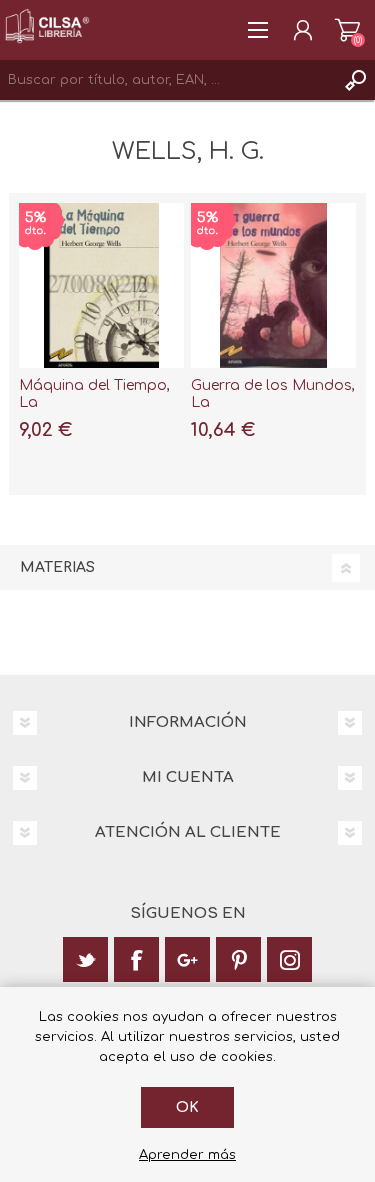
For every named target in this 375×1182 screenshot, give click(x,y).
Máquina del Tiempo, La (94, 394)
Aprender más (187, 1155)
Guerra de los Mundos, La (273, 394)
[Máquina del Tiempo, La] (101, 285)
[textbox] (167, 80)
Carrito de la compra (347, 30)
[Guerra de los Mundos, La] (273, 285)
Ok (187, 1107)
